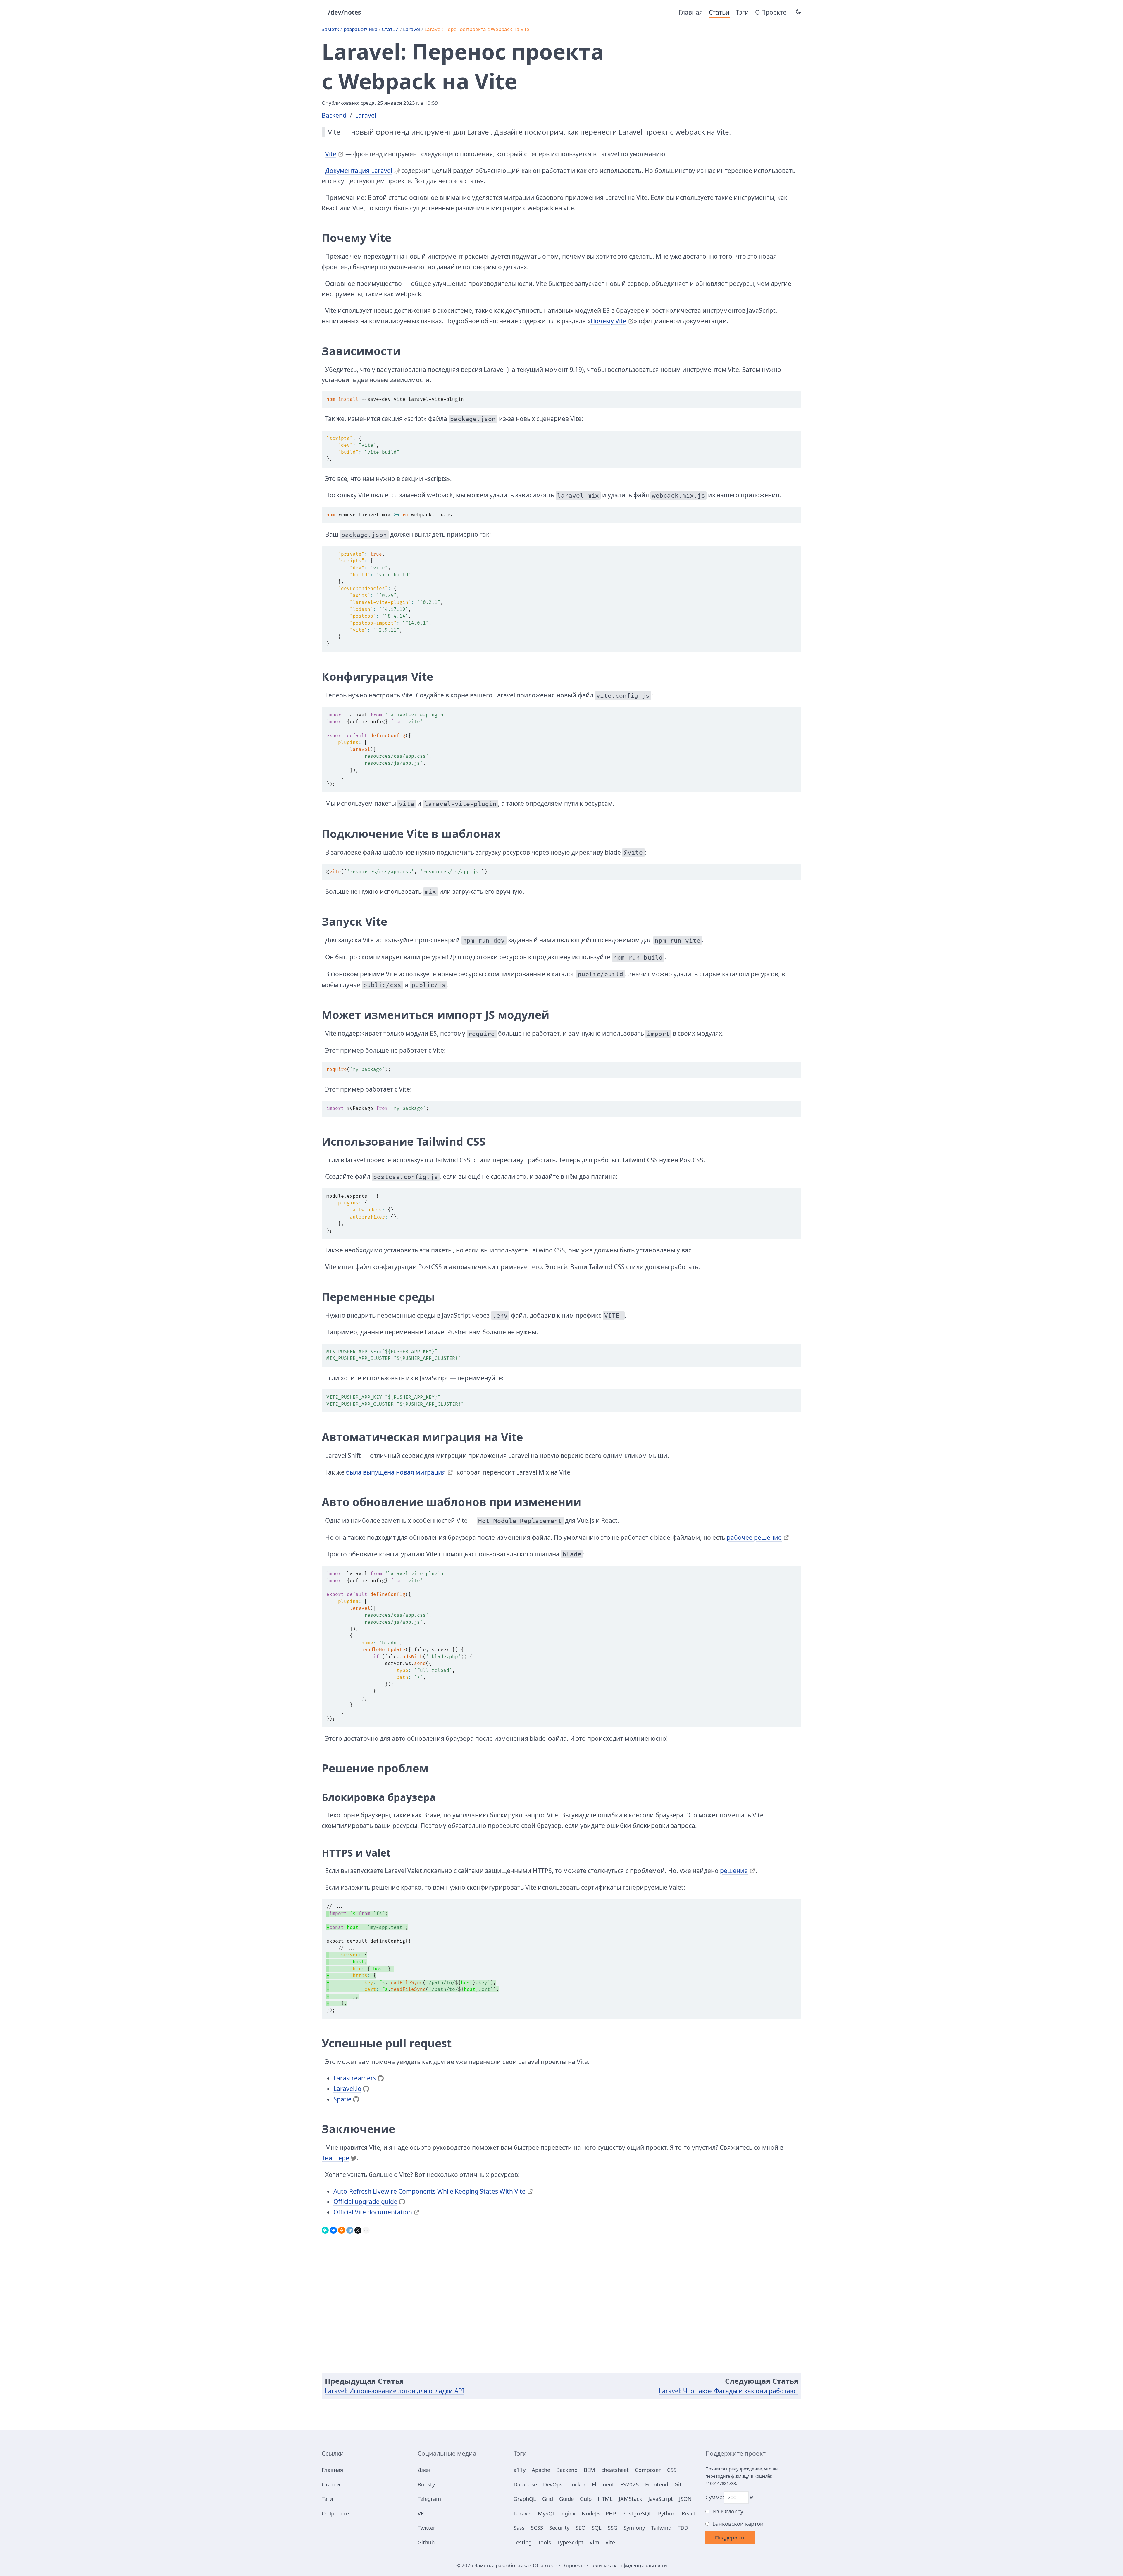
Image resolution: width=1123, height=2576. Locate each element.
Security (559, 2528)
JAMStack (631, 2499)
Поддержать (730, 2538)
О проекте (573, 2565)
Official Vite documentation (373, 2212)
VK (421, 2513)
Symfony (634, 2528)
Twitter (427, 2528)
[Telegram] (350, 2229)
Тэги (742, 12)
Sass (519, 2528)
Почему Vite (608, 321)
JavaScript (661, 2499)
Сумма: (715, 2497)
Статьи (719, 12)
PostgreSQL (637, 2513)
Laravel (412, 29)
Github (426, 2542)
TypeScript (570, 2542)
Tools (544, 2542)
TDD (683, 2528)
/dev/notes (344, 12)
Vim (594, 2542)
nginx (569, 2513)
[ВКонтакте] (333, 2229)
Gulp (586, 2499)
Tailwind (661, 2528)
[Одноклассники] (342, 2229)
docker (577, 2484)
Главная (691, 12)
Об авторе (545, 2565)
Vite (331, 154)
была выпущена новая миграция (396, 1472)
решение (734, 1871)
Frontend (657, 2484)
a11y (520, 2470)
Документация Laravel (359, 171)
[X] (358, 2229)
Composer (648, 2470)
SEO (581, 2528)
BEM (589, 2470)
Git (678, 2484)
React (689, 2513)
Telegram (429, 2499)
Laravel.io (347, 2089)
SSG (613, 2528)
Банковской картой (738, 2523)
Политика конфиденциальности (628, 2565)
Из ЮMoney (728, 2511)
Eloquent (603, 2484)
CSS (672, 2470)
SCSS (537, 2528)
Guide (566, 2499)
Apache (541, 2470)
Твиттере (335, 2158)
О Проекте (771, 12)
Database (525, 2484)
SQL (597, 2528)
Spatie (342, 2099)
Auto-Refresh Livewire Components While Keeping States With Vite (429, 2191)
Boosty (426, 2484)
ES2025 (630, 2484)
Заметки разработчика (350, 29)
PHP (611, 2513)
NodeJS (591, 2513)
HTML (605, 2499)
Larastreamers (355, 2078)
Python (667, 2513)
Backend (334, 115)
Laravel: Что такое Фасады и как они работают (729, 2391)
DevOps (553, 2484)
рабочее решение (754, 1537)
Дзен (424, 2470)
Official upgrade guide (365, 2202)
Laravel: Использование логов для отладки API (395, 2391)
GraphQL (525, 2499)
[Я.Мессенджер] (325, 2229)
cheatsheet (615, 2470)
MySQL (547, 2513)
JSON (685, 2499)
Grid (548, 2499)
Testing (523, 2542)
